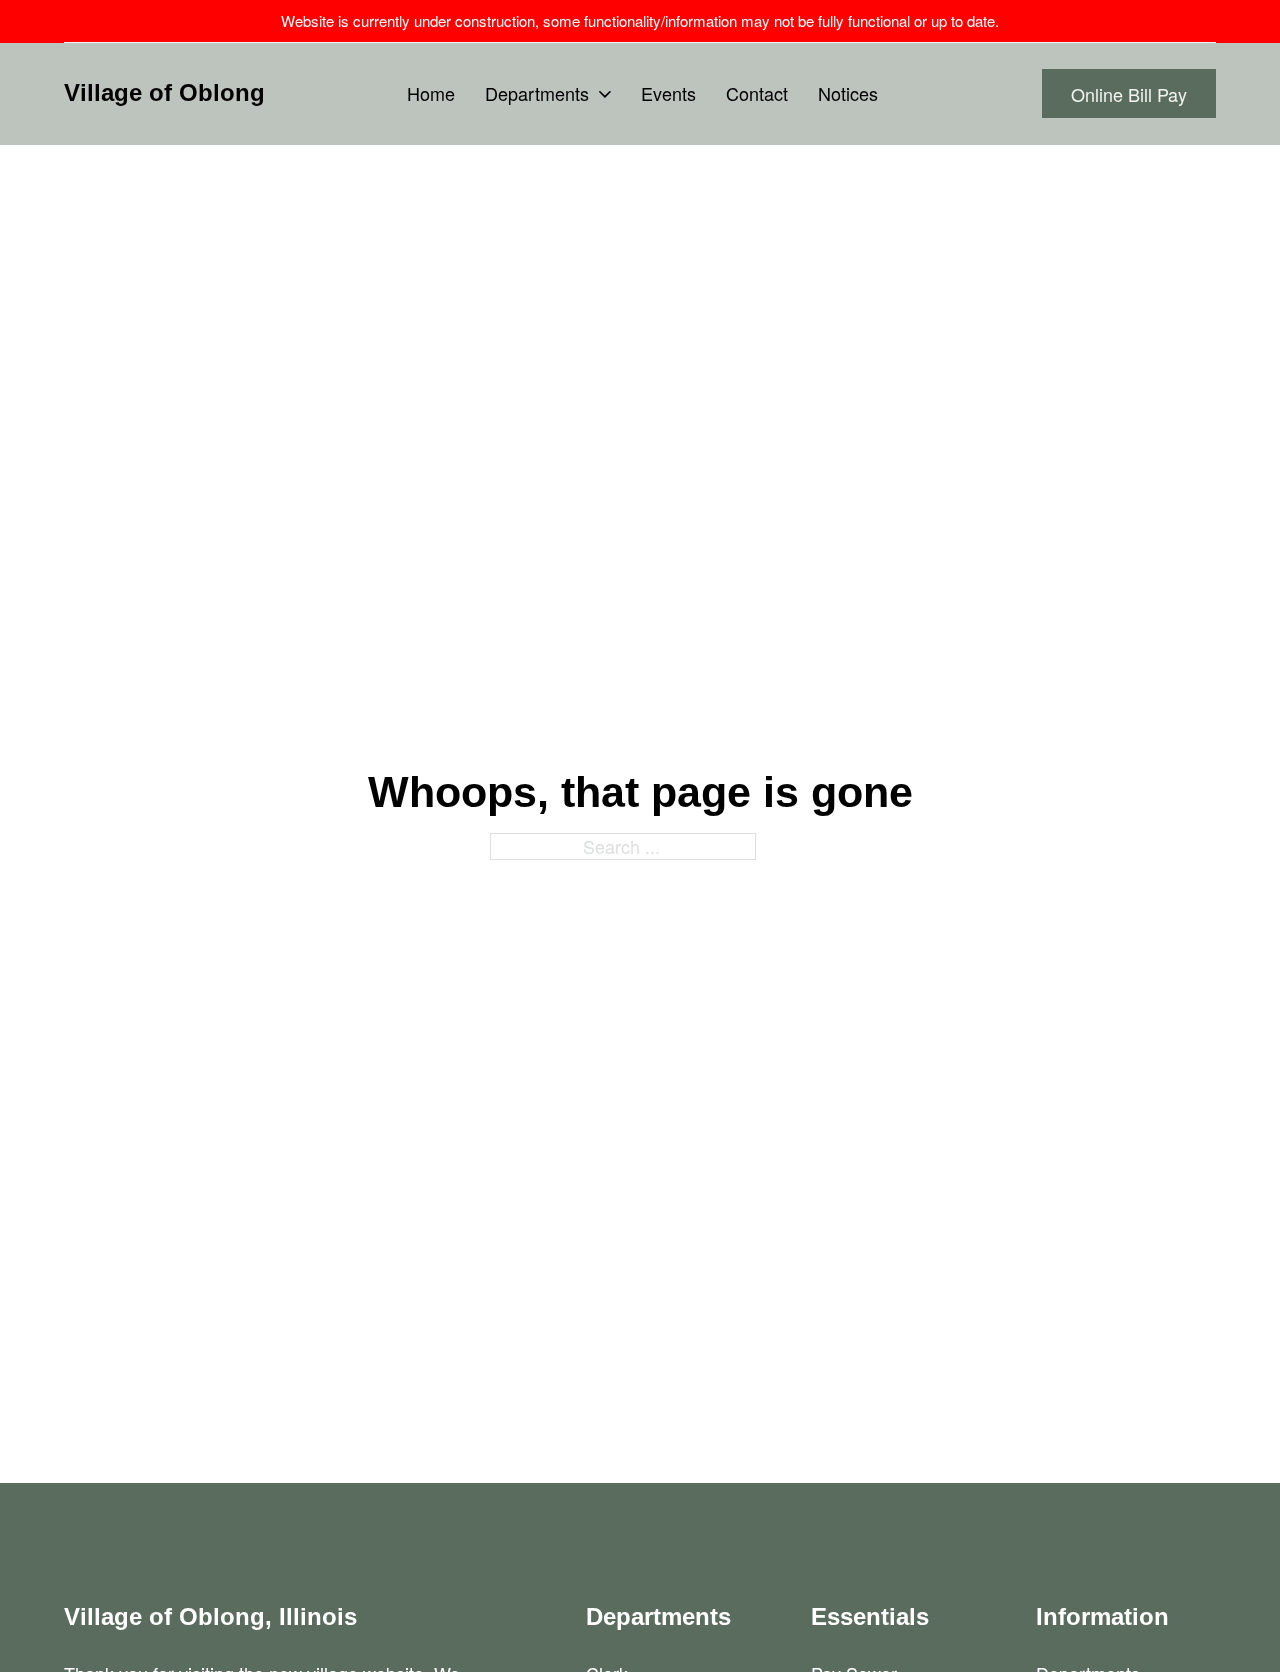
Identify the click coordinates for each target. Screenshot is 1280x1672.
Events (668, 93)
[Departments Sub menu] (605, 94)
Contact (757, 93)
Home (431, 93)
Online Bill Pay (1129, 94)
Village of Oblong (164, 92)
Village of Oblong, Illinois (210, 1616)
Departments (537, 93)
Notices (848, 93)
